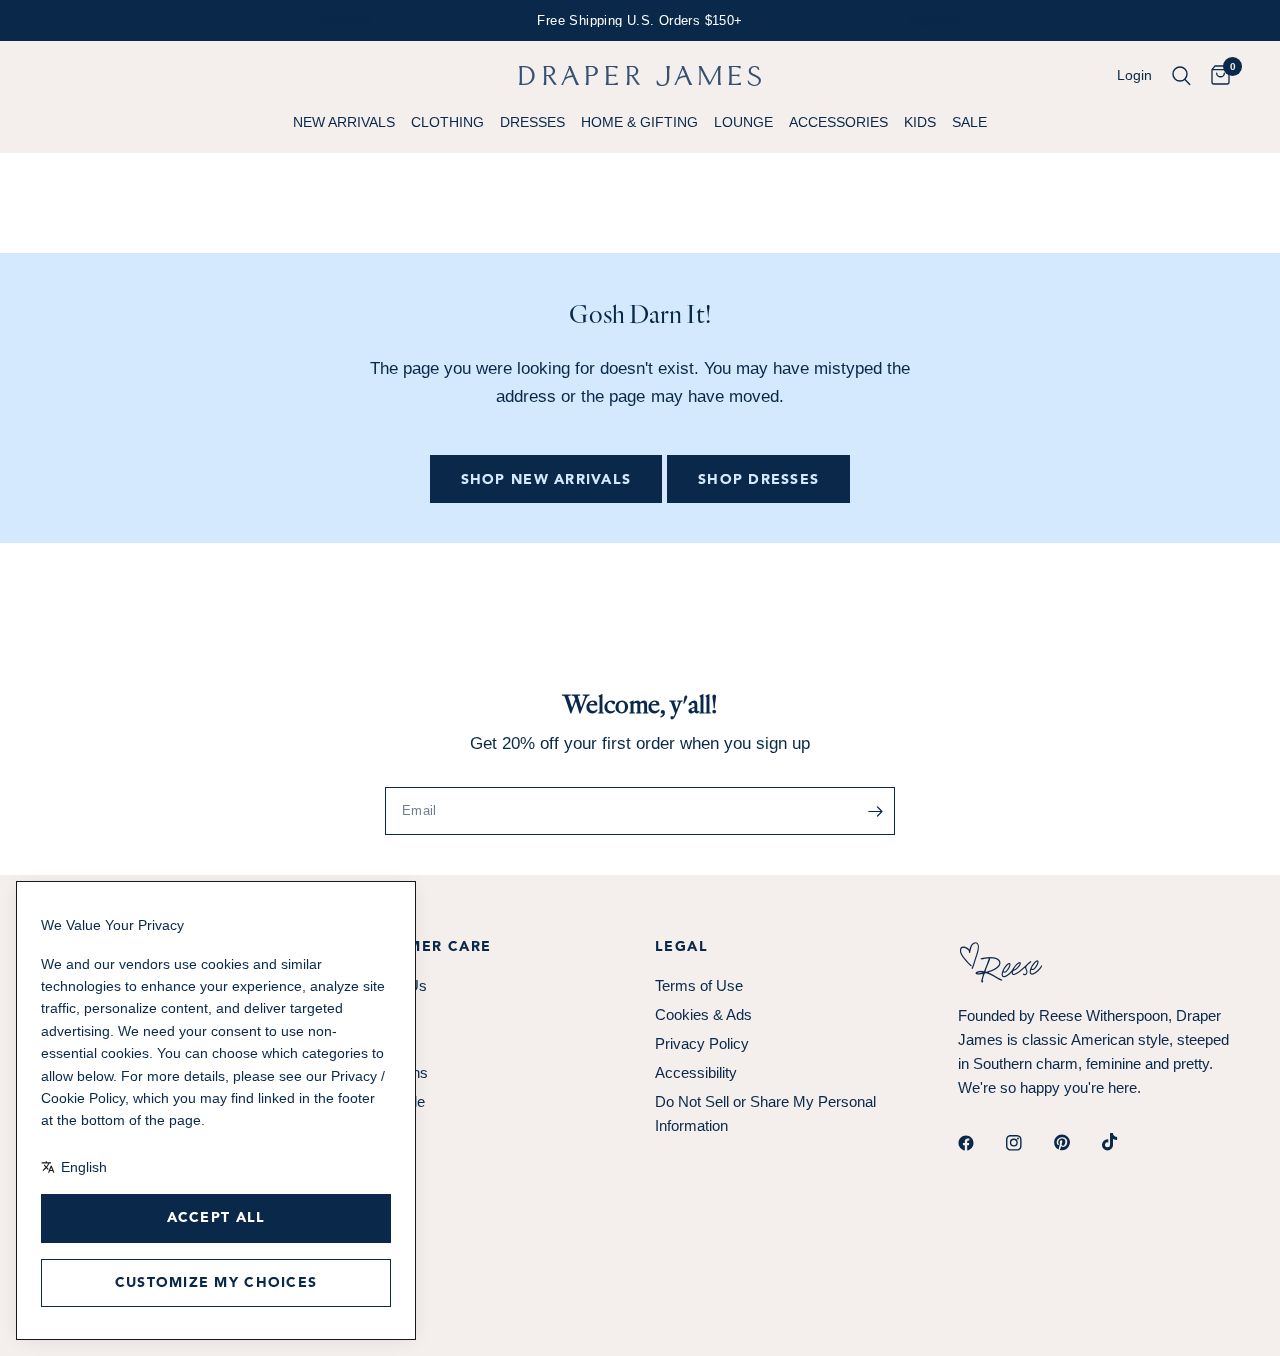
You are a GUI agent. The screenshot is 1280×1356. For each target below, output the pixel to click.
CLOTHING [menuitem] (447, 122)
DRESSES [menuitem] (532, 122)
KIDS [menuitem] (920, 122)
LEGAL (681, 947)
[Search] (1181, 76)
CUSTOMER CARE (422, 947)
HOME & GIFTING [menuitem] (639, 122)
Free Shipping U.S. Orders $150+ (639, 20)
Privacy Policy (702, 1043)
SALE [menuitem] (969, 122)
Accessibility (696, 1072)
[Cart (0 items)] (1215, 76)
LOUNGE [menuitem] (743, 122)
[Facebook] (980, 1143)
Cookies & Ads (703, 1014)
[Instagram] (1028, 1143)
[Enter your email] (875, 811)
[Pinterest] (1076, 1143)
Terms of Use (699, 985)
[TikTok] (1124, 1142)
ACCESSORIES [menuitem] (838, 122)
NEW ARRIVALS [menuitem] (344, 122)
